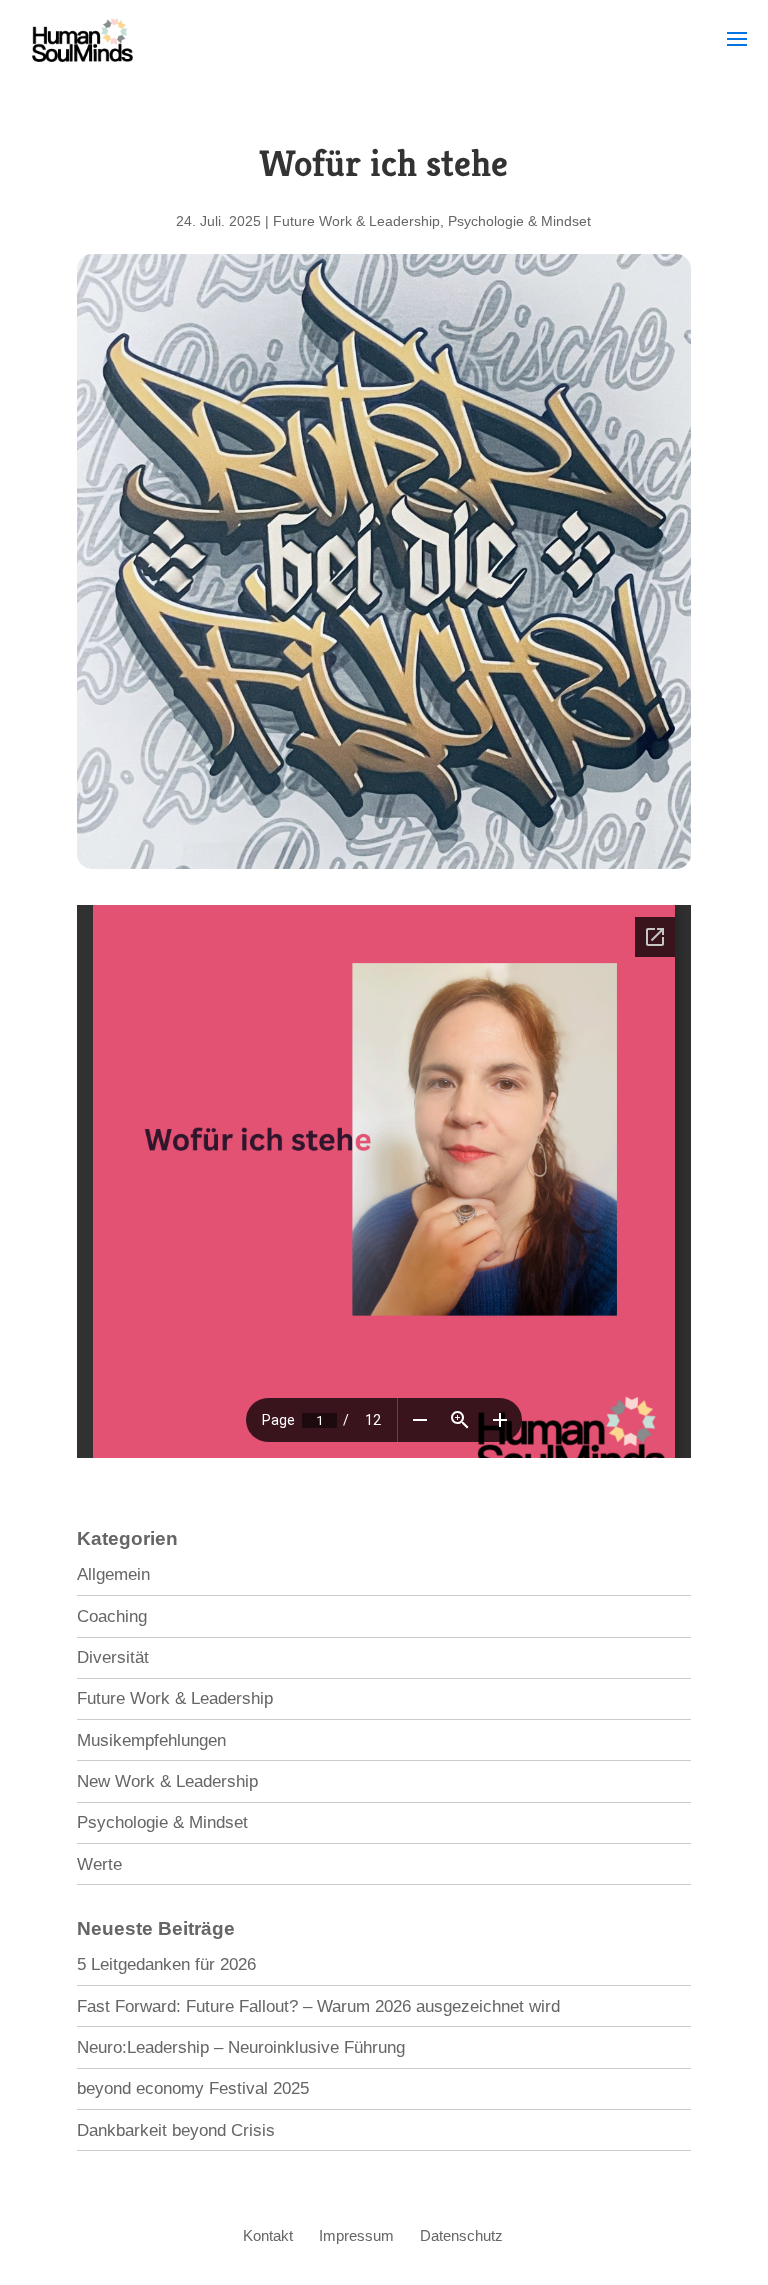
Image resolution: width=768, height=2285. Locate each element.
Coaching (112, 1616)
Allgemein (113, 1574)
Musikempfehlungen (151, 1740)
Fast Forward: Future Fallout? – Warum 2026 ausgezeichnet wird (318, 2006)
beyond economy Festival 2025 (193, 2088)
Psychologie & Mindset (519, 221)
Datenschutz (461, 2235)
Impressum (356, 2235)
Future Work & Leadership (356, 221)
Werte (99, 1864)
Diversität (113, 1657)
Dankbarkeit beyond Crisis (176, 2130)
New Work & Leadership (167, 1781)
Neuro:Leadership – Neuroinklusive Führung (241, 2047)
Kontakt (268, 2235)
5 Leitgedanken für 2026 (166, 1964)
